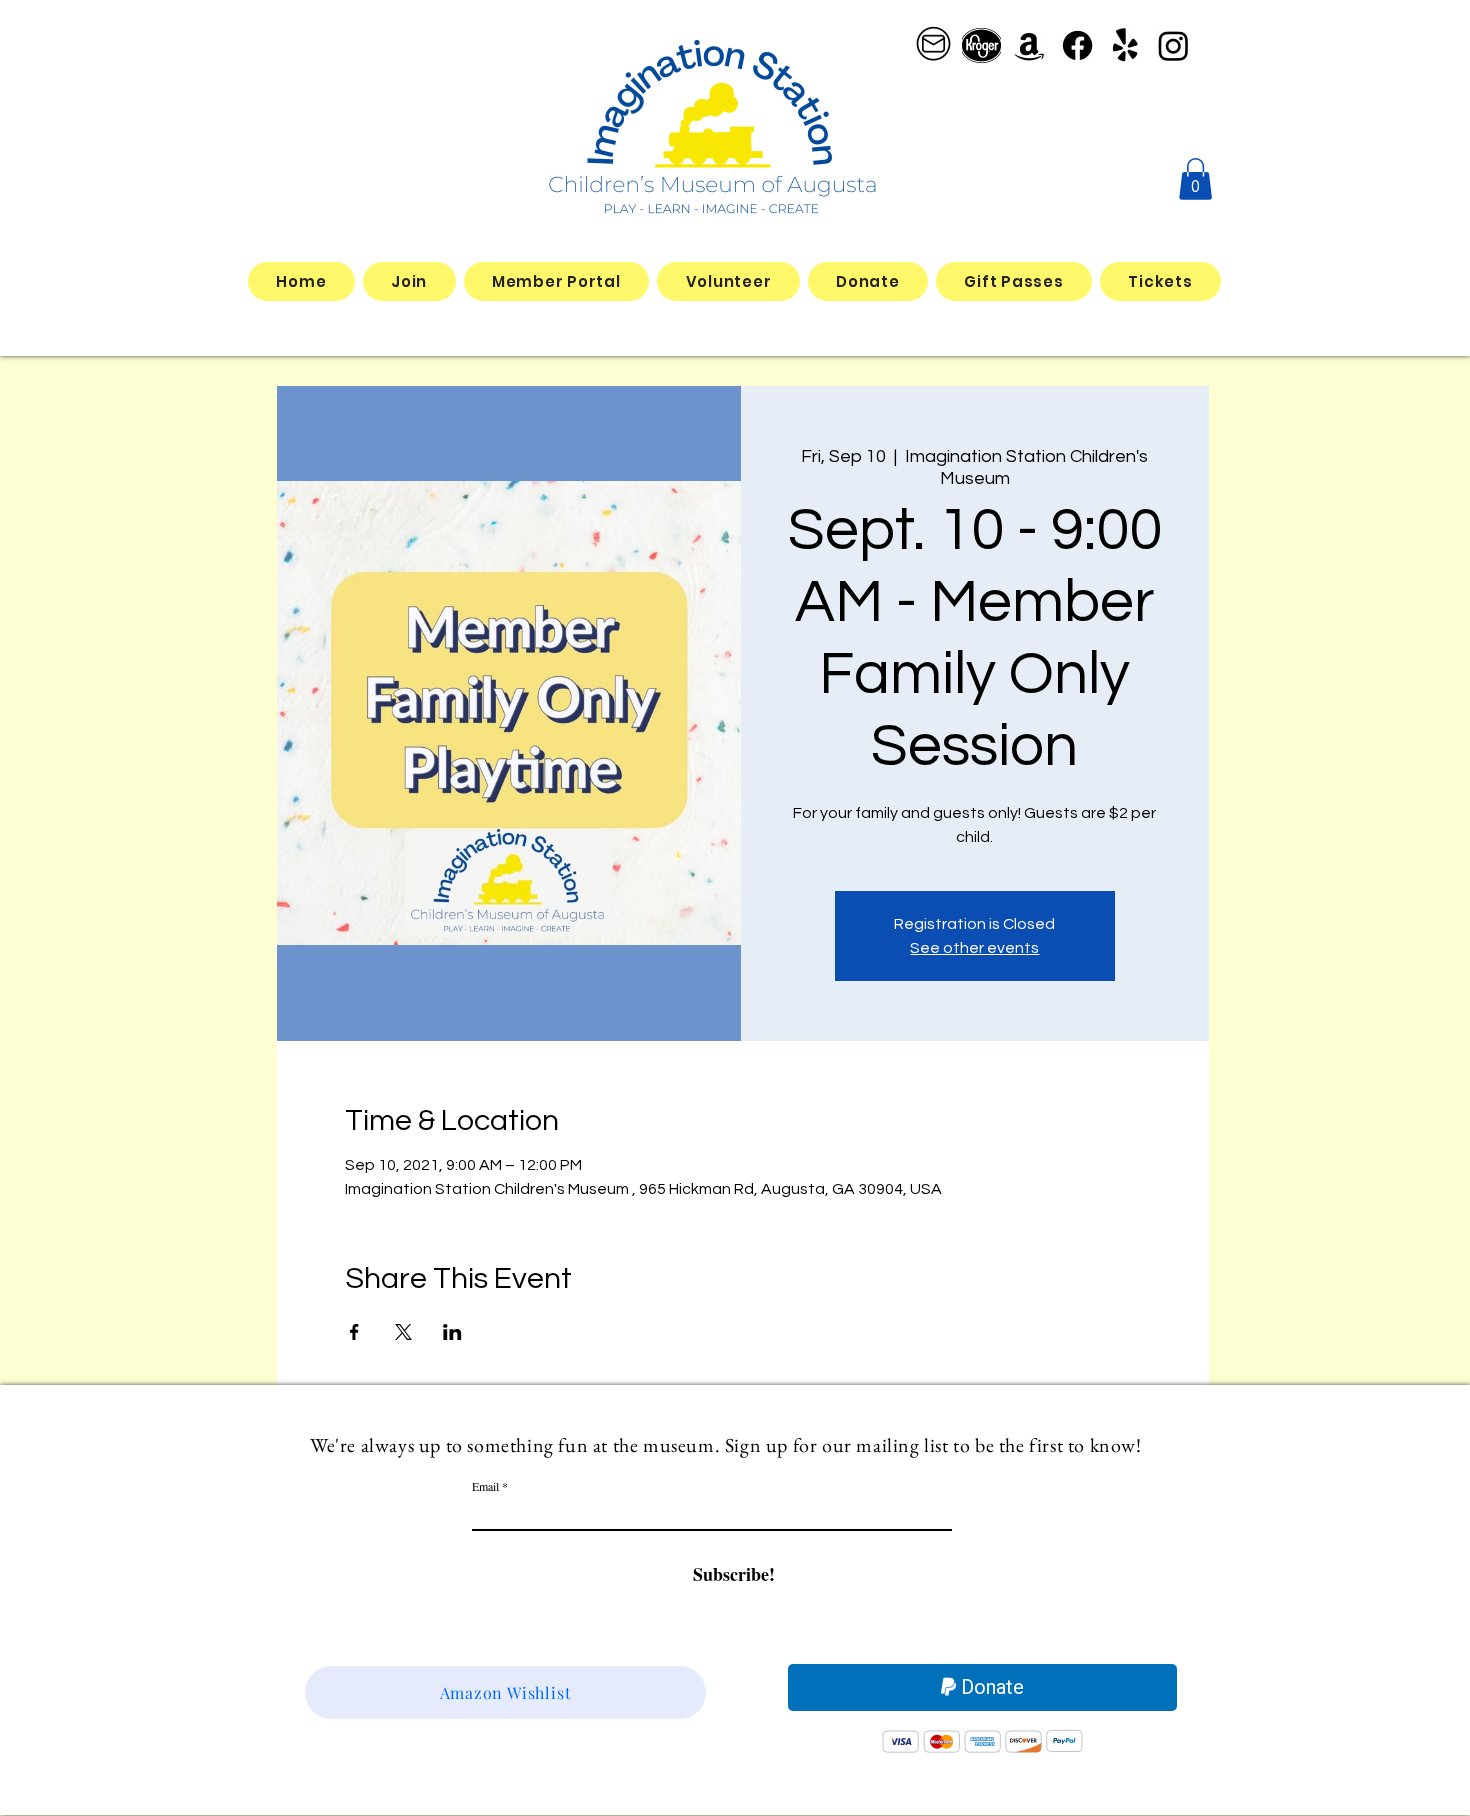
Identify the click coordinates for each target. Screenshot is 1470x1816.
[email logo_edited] (933, 45)
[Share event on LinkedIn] (452, 1332)
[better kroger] (981, 45)
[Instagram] (1173, 45)
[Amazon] (1029, 45)
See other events (974, 948)
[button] (1195, 179)
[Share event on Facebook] (354, 1332)
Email (485, 1486)
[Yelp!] (1125, 45)
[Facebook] (1077, 45)
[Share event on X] (403, 1332)
